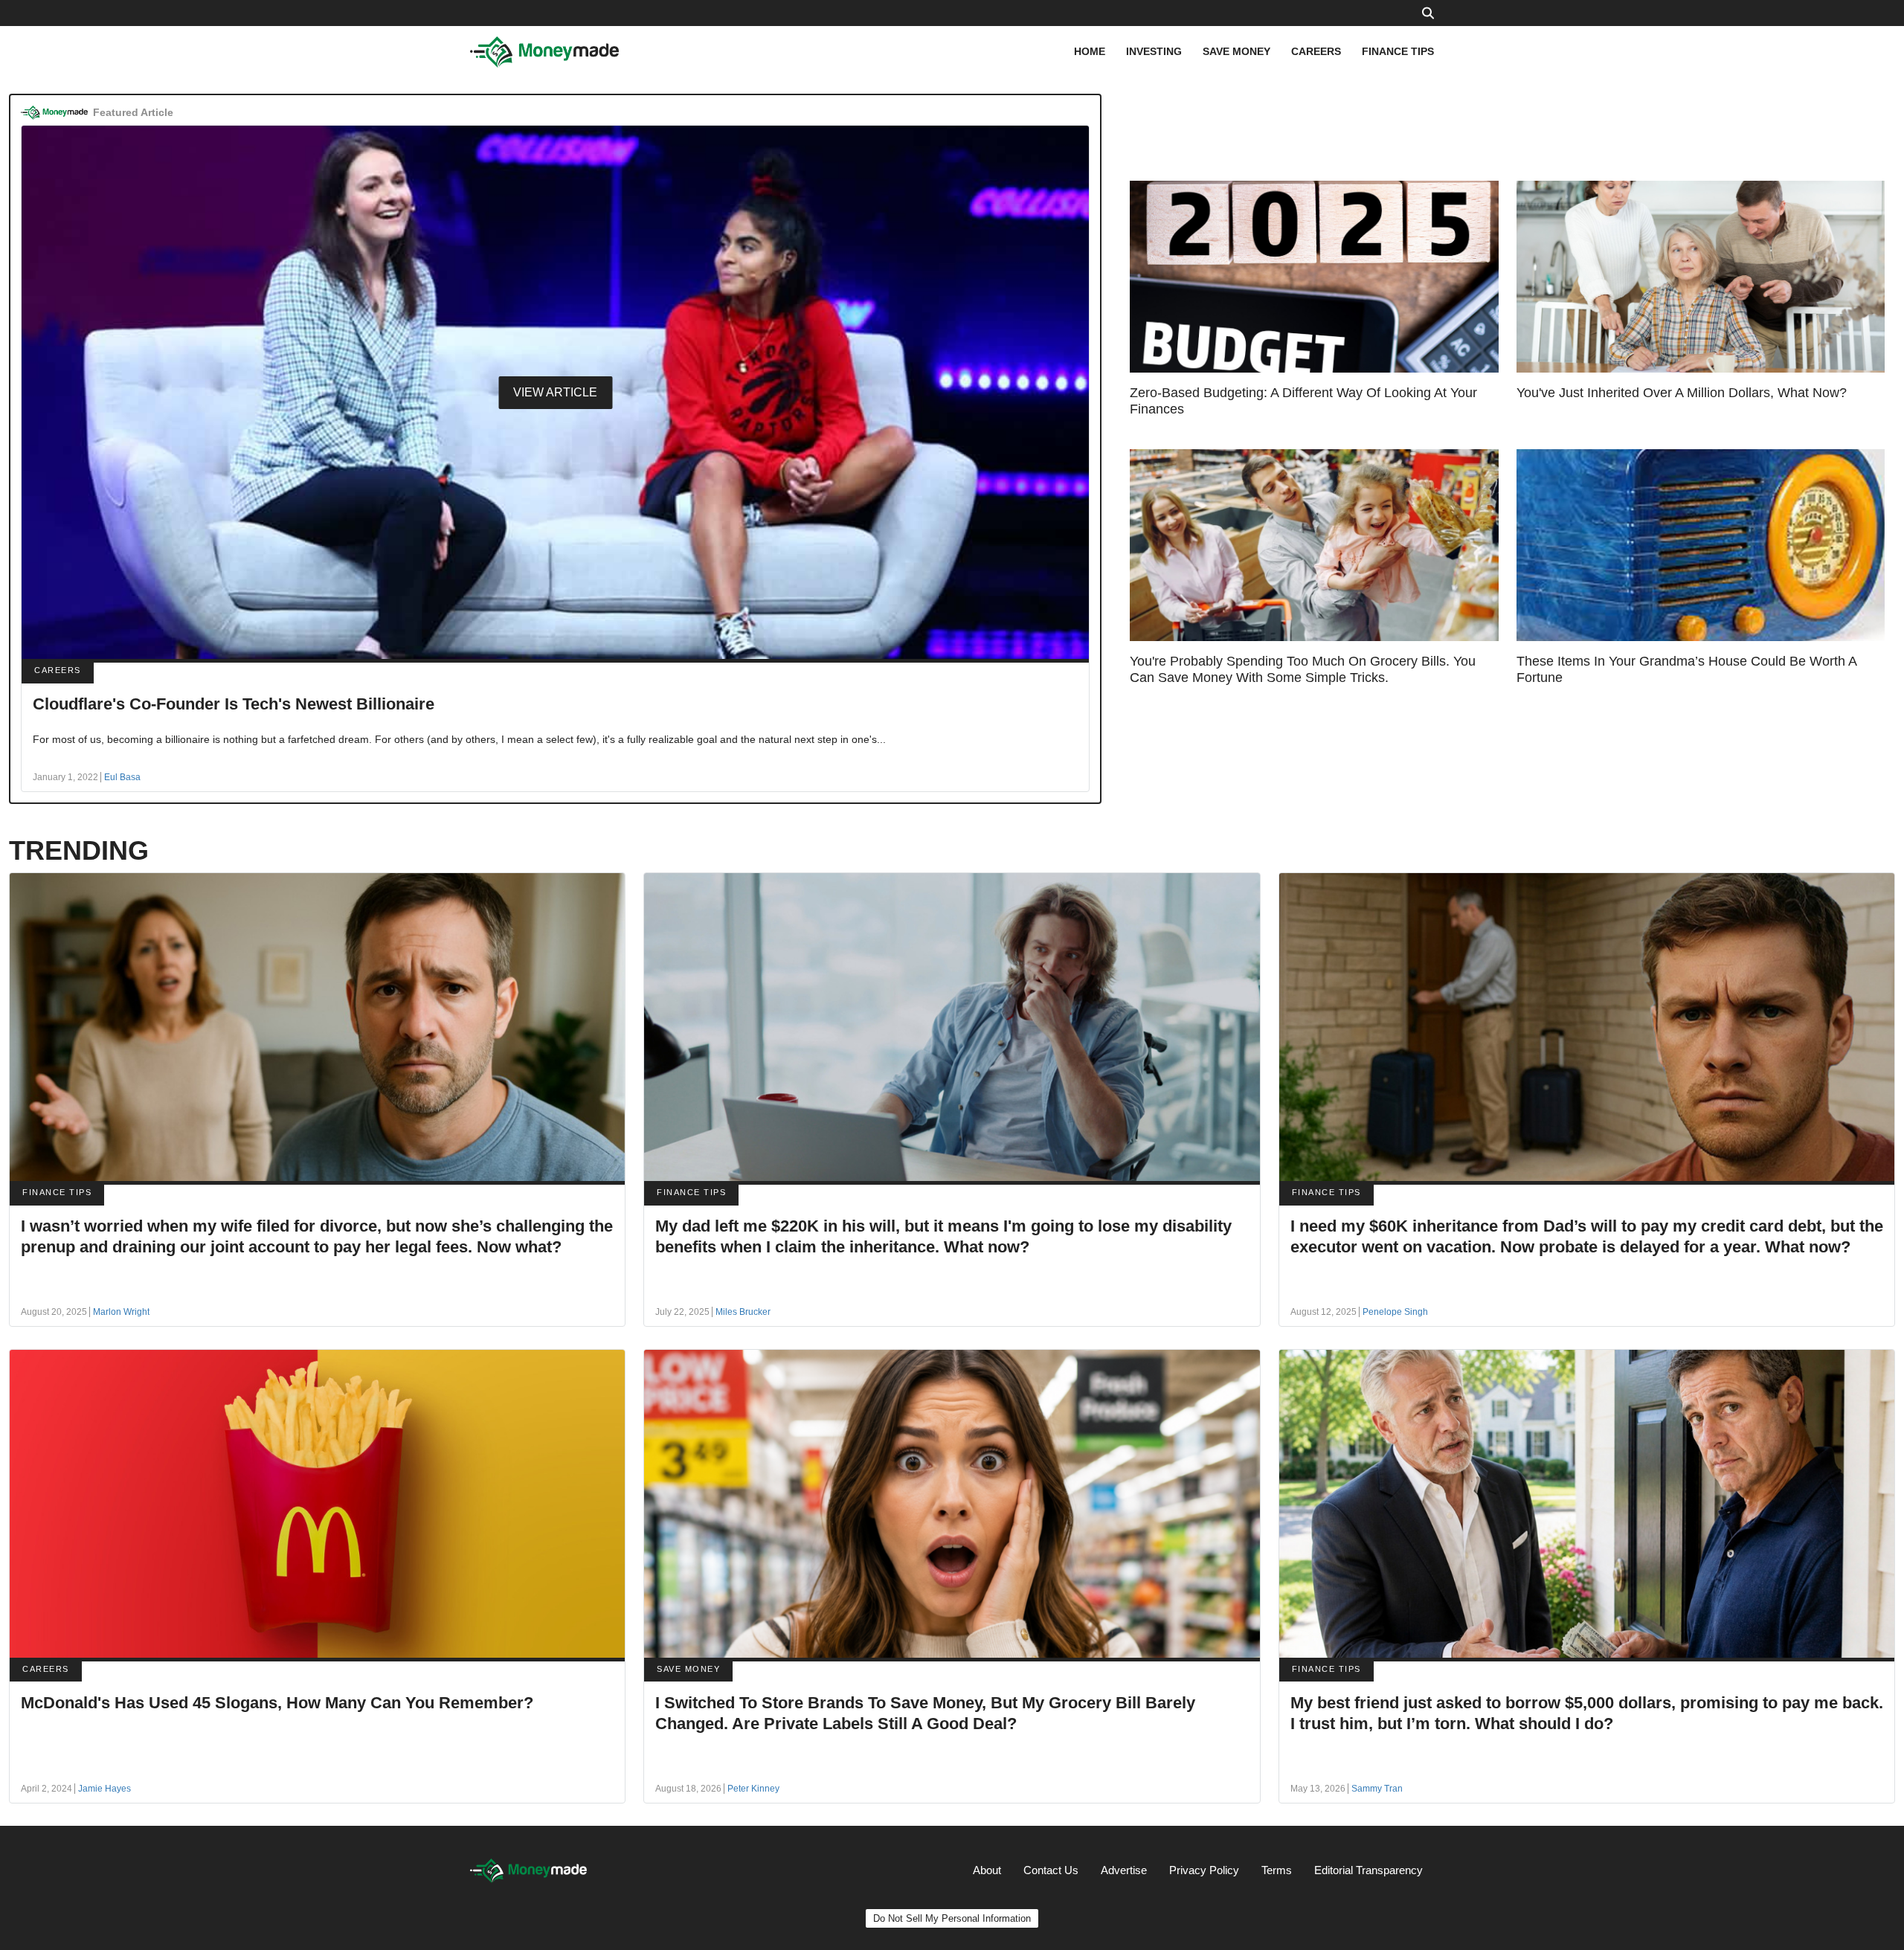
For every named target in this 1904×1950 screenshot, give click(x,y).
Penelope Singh (1395, 1312)
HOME (1090, 51)
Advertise (1124, 1870)
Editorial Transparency (1368, 1870)
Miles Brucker (743, 1312)
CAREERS (1316, 51)
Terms (1277, 1870)
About (987, 1870)
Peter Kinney (753, 1789)
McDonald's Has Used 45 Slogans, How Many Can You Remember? (277, 1703)
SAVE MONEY (1236, 51)
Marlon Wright (121, 1312)
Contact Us (1051, 1870)
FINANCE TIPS (1398, 51)
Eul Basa (122, 777)
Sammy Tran (1377, 1789)
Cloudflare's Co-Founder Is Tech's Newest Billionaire (234, 704)
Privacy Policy (1204, 1870)
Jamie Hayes (104, 1789)
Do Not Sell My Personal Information (952, 1918)
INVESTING (1154, 51)
